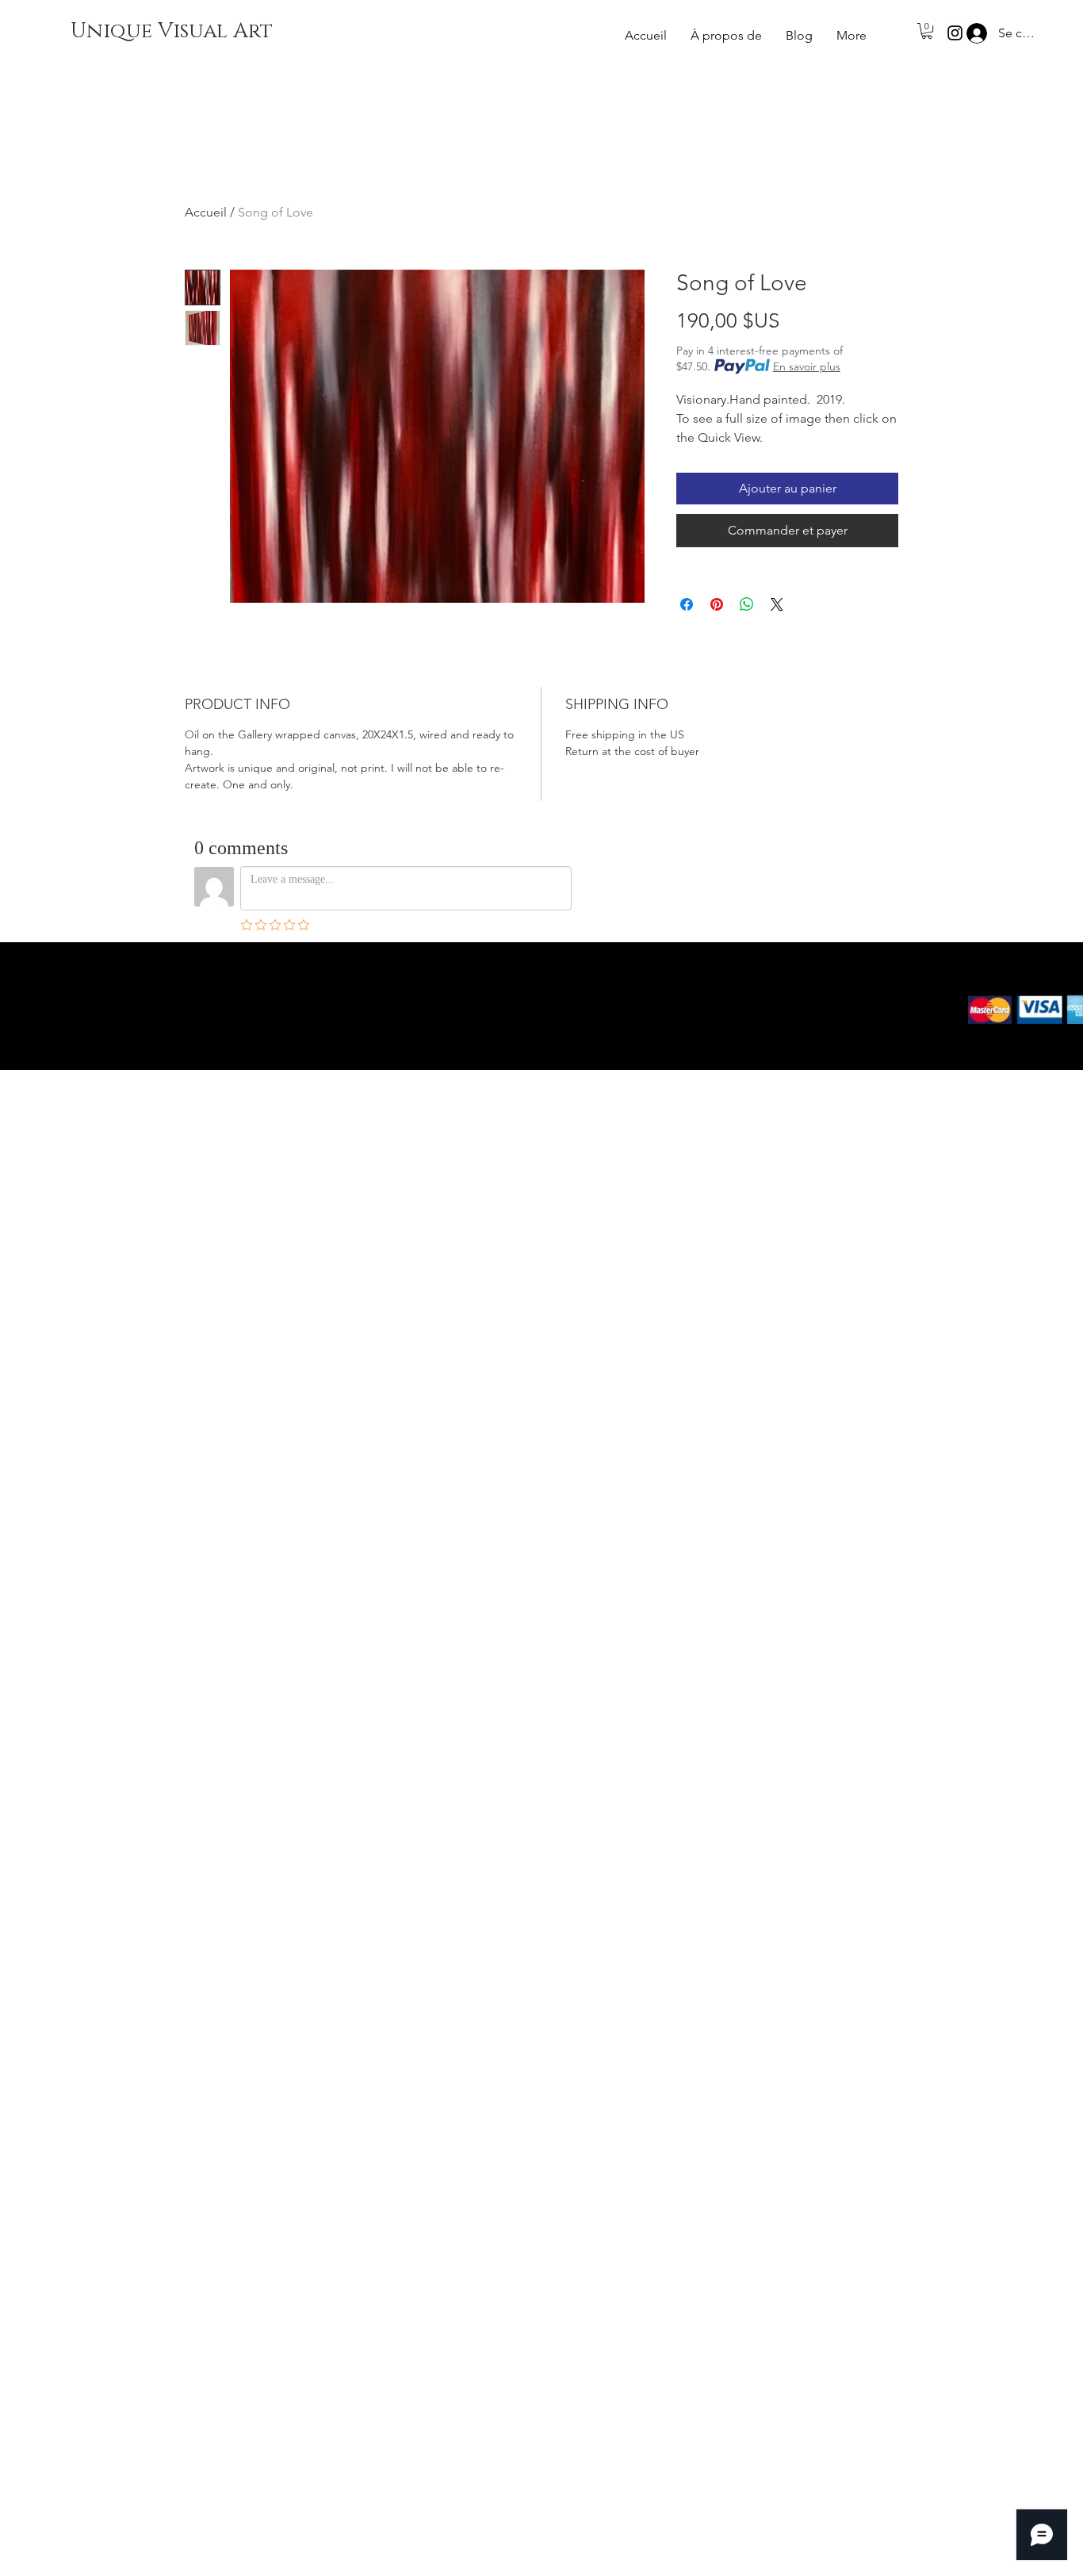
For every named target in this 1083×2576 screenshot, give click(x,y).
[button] (927, 31)
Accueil (206, 212)
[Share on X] (777, 604)
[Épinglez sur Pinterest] (717, 604)
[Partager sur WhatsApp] (747, 604)
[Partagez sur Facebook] (687, 604)
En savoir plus (807, 366)
